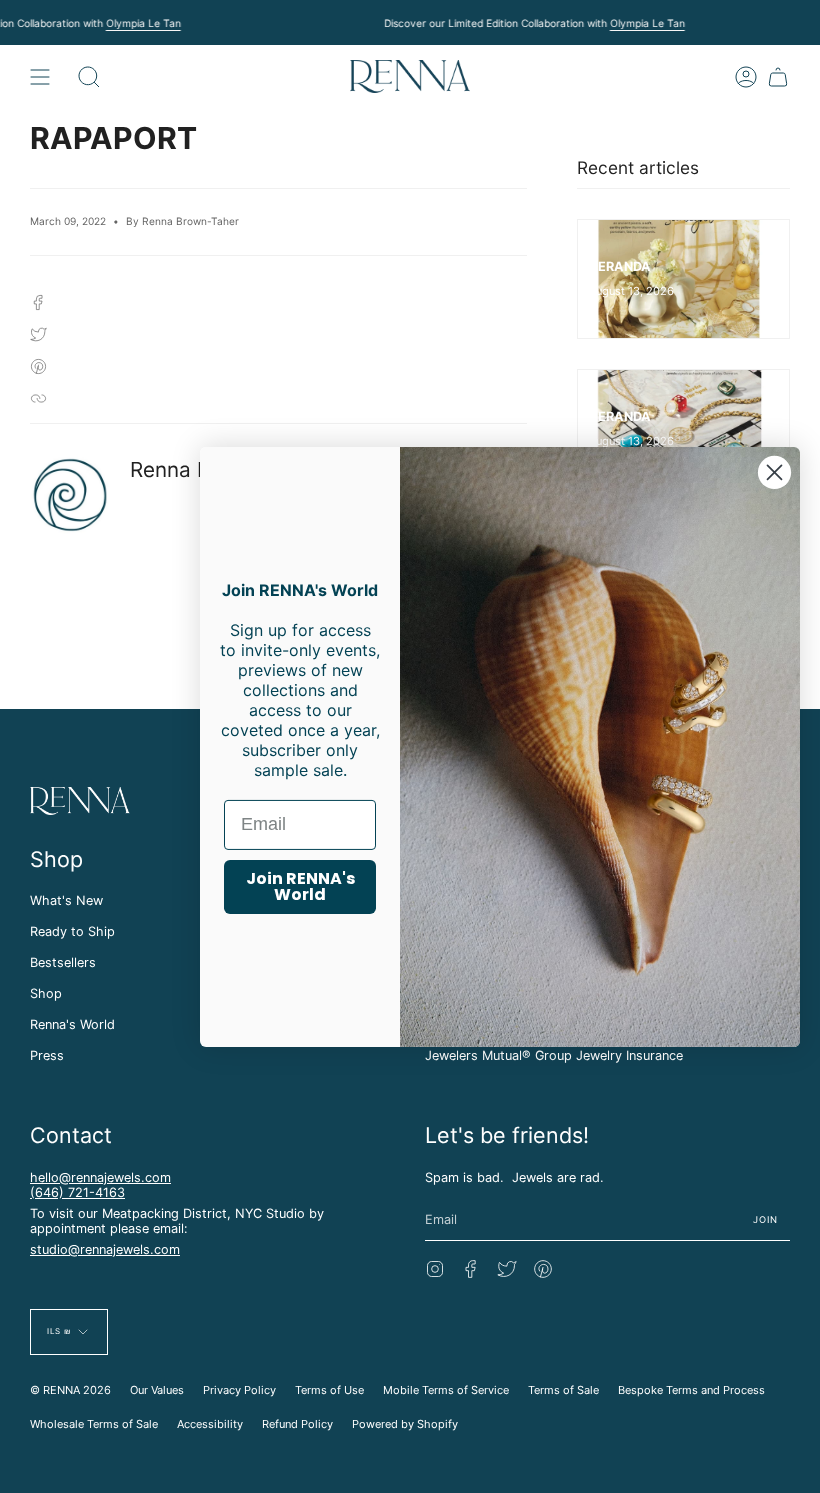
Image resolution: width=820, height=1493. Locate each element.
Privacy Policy (239, 1390)
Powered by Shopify (405, 1424)
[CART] (778, 76)
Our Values (157, 1390)
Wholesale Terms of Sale (94, 1424)
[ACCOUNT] (746, 76)
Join (766, 1219)
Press (47, 1055)
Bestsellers (63, 962)
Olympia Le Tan (143, 23)
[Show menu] (40, 76)
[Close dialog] (774, 471)
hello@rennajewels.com (100, 1177)
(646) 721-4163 (77, 1192)
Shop (46, 993)
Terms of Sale (563, 1390)
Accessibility (210, 1424)
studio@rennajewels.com (105, 1249)
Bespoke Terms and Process (691, 1390)
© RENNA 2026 (70, 1390)
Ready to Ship (72, 931)
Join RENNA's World (300, 886)
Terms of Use (329, 1390)
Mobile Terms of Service (446, 1390)
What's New (66, 900)
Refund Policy (297, 1424)
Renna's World (72, 1024)
